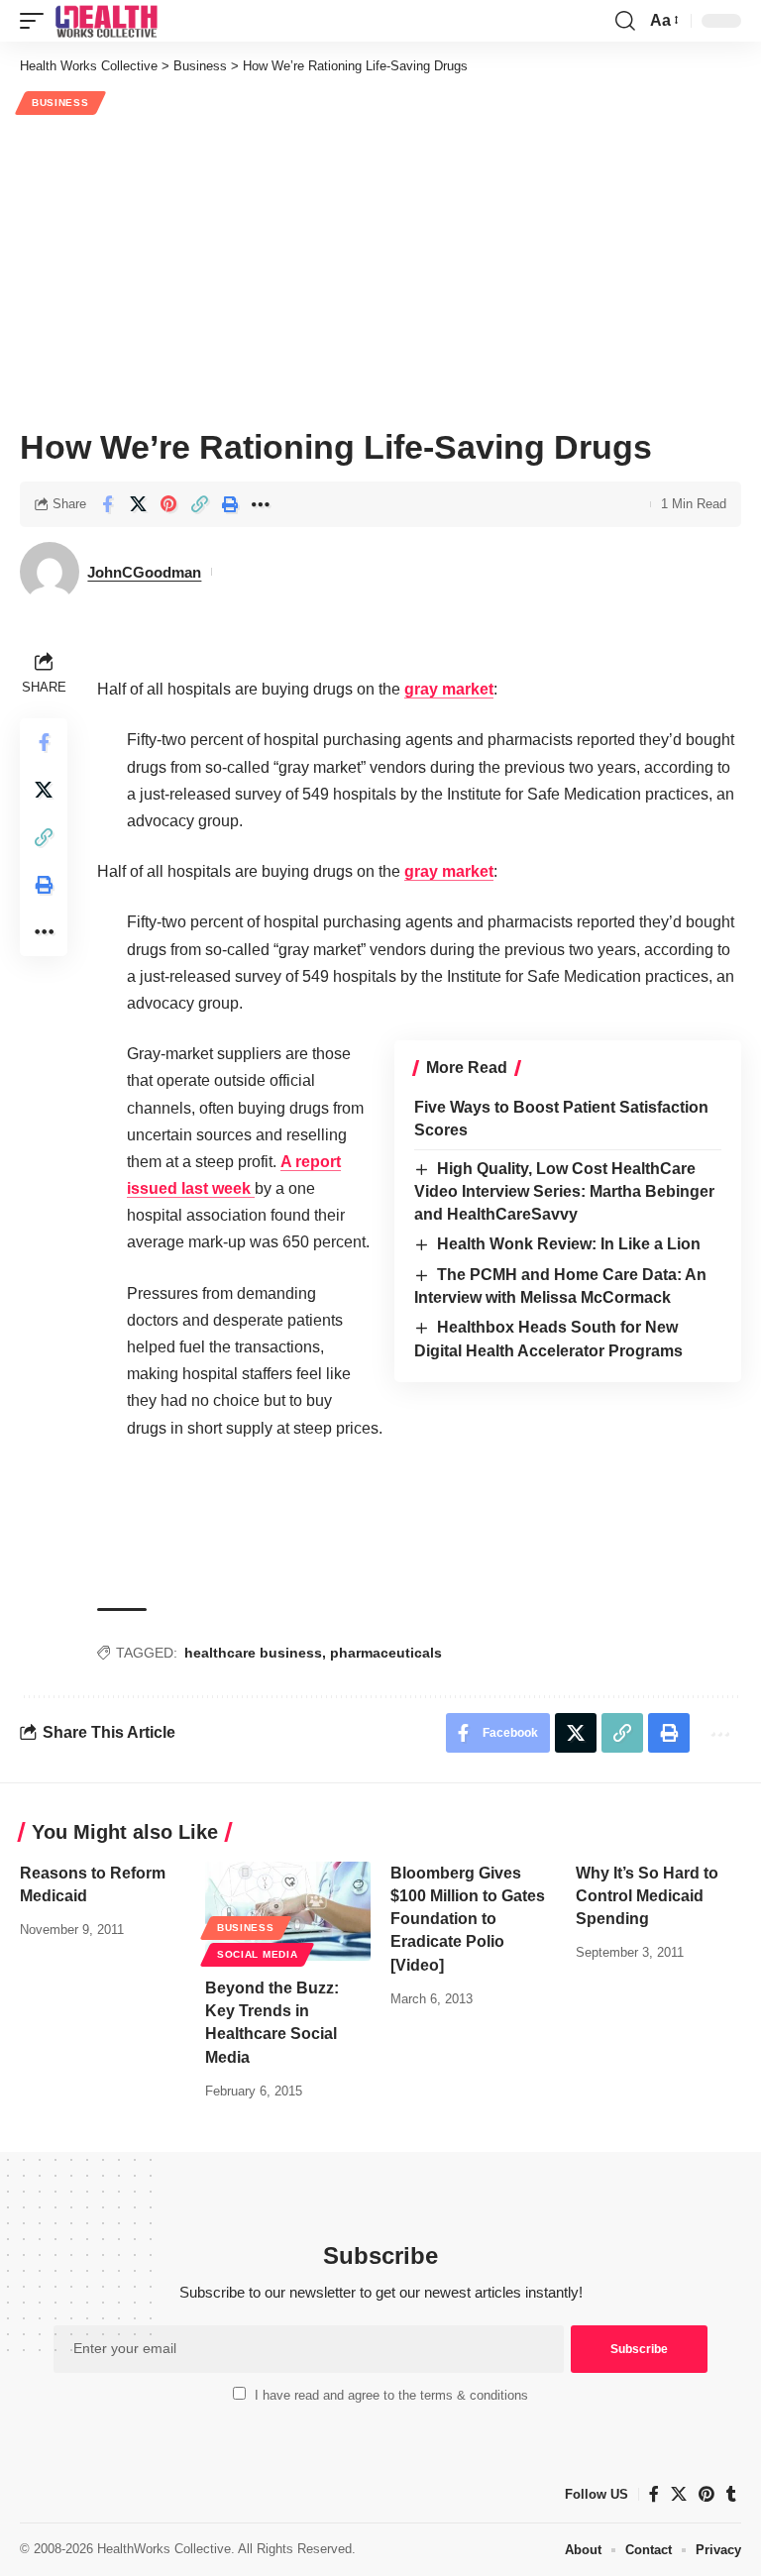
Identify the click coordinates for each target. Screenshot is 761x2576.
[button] (37, 21)
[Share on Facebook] (107, 504)
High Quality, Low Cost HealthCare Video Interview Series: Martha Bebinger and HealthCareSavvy (564, 1192)
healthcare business (253, 1653)
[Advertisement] (380, 268)
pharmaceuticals (386, 1653)
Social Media (257, 1954)
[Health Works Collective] (106, 21)
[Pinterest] (707, 2494)
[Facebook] (654, 2494)
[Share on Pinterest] (168, 504)
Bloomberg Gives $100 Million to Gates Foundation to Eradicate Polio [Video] (468, 1919)
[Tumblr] (731, 2494)
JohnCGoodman (144, 572)
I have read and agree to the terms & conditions (391, 2395)
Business (60, 103)
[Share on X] (138, 504)
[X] (679, 2494)
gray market (449, 689)
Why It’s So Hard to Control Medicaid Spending (647, 1896)
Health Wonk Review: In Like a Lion (569, 1244)
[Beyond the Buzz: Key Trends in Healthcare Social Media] (288, 1911)
